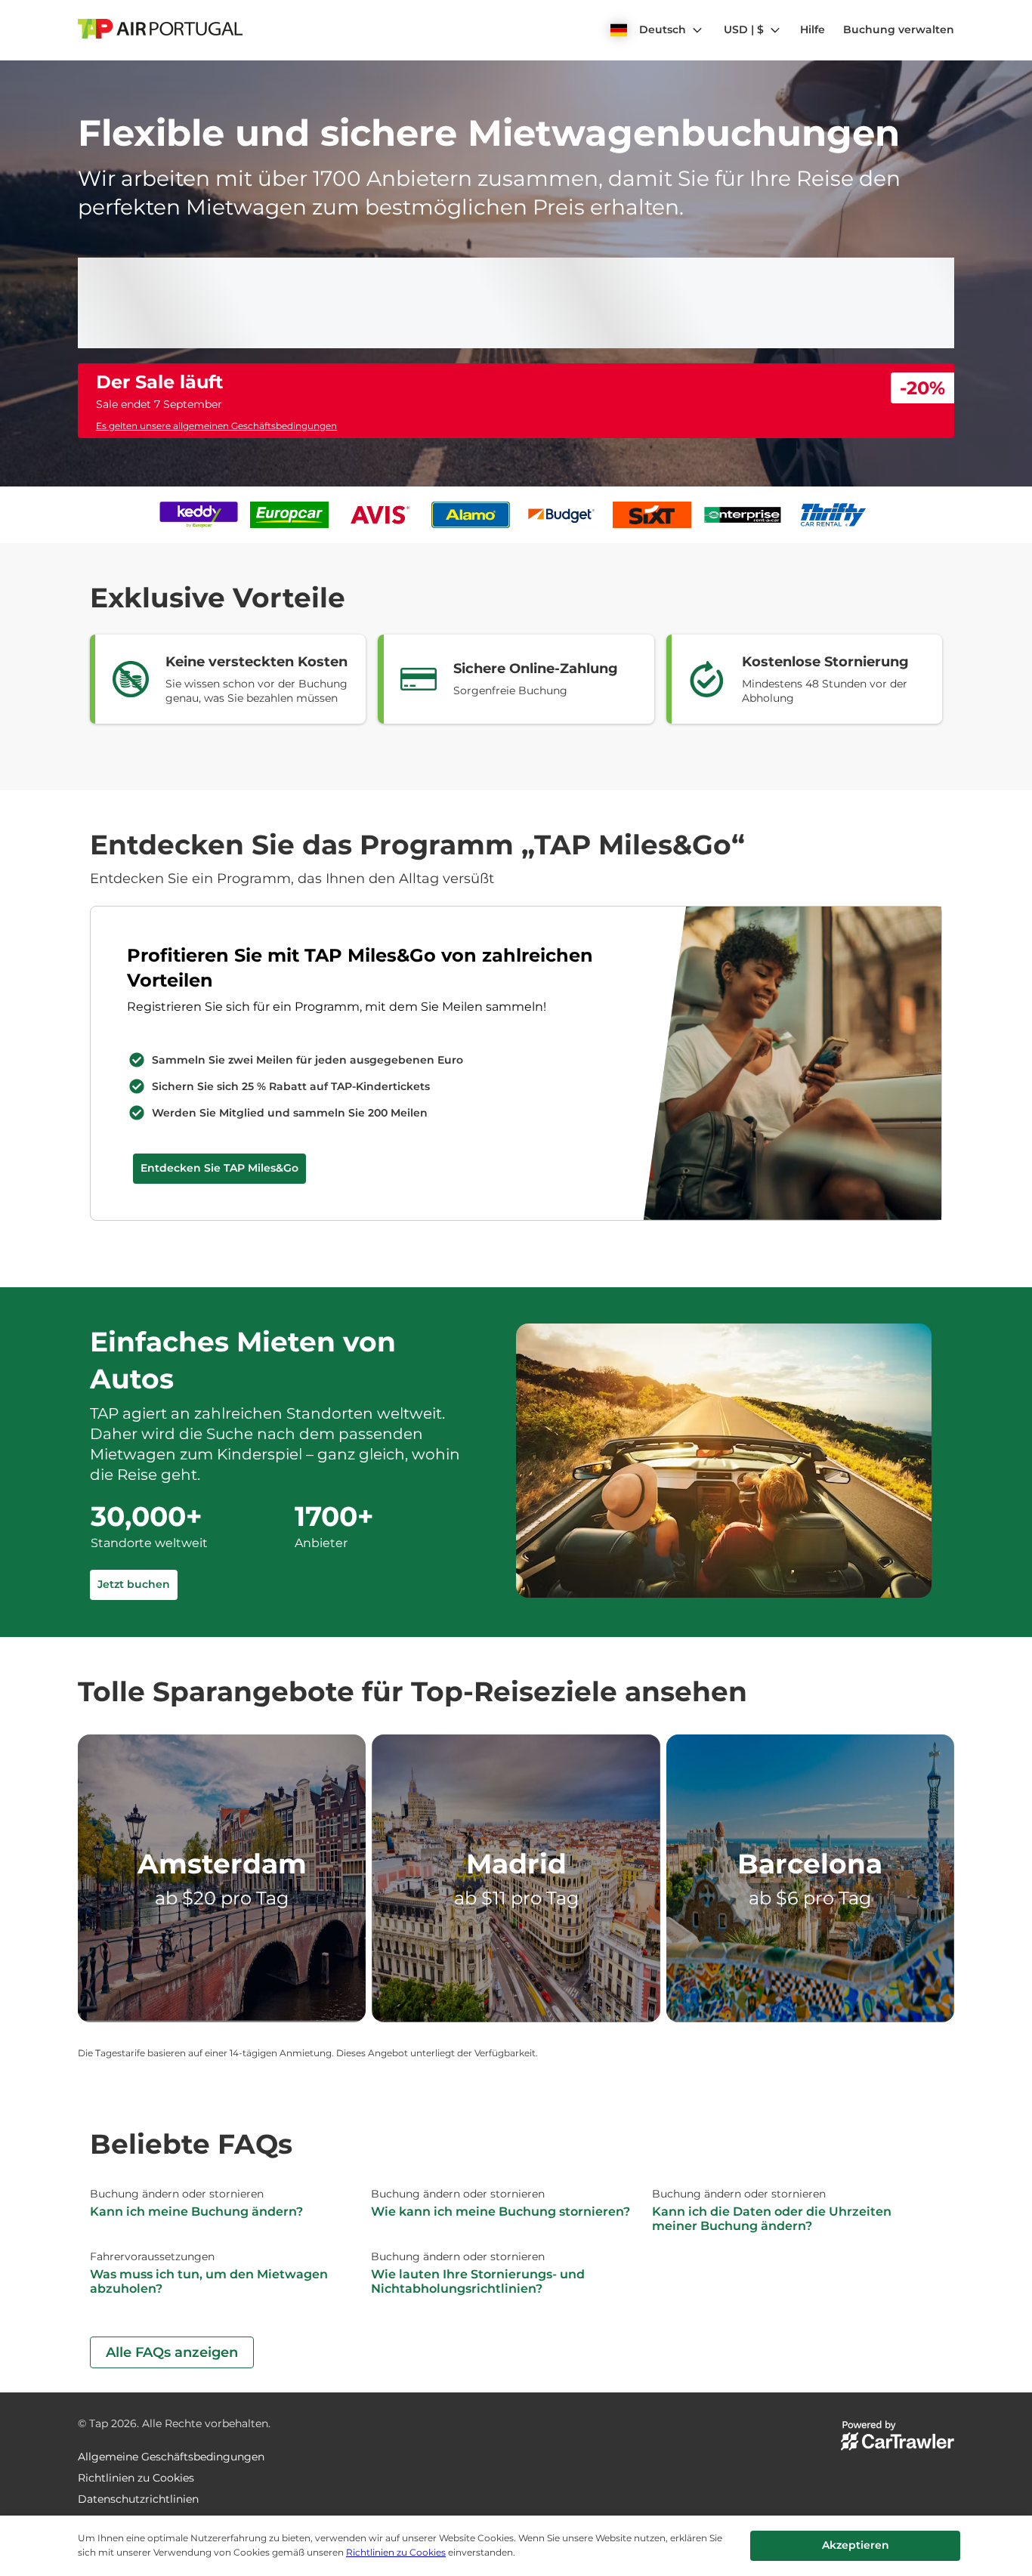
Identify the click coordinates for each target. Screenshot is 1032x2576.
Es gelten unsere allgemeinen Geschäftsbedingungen (216, 726)
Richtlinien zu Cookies (396, 2552)
